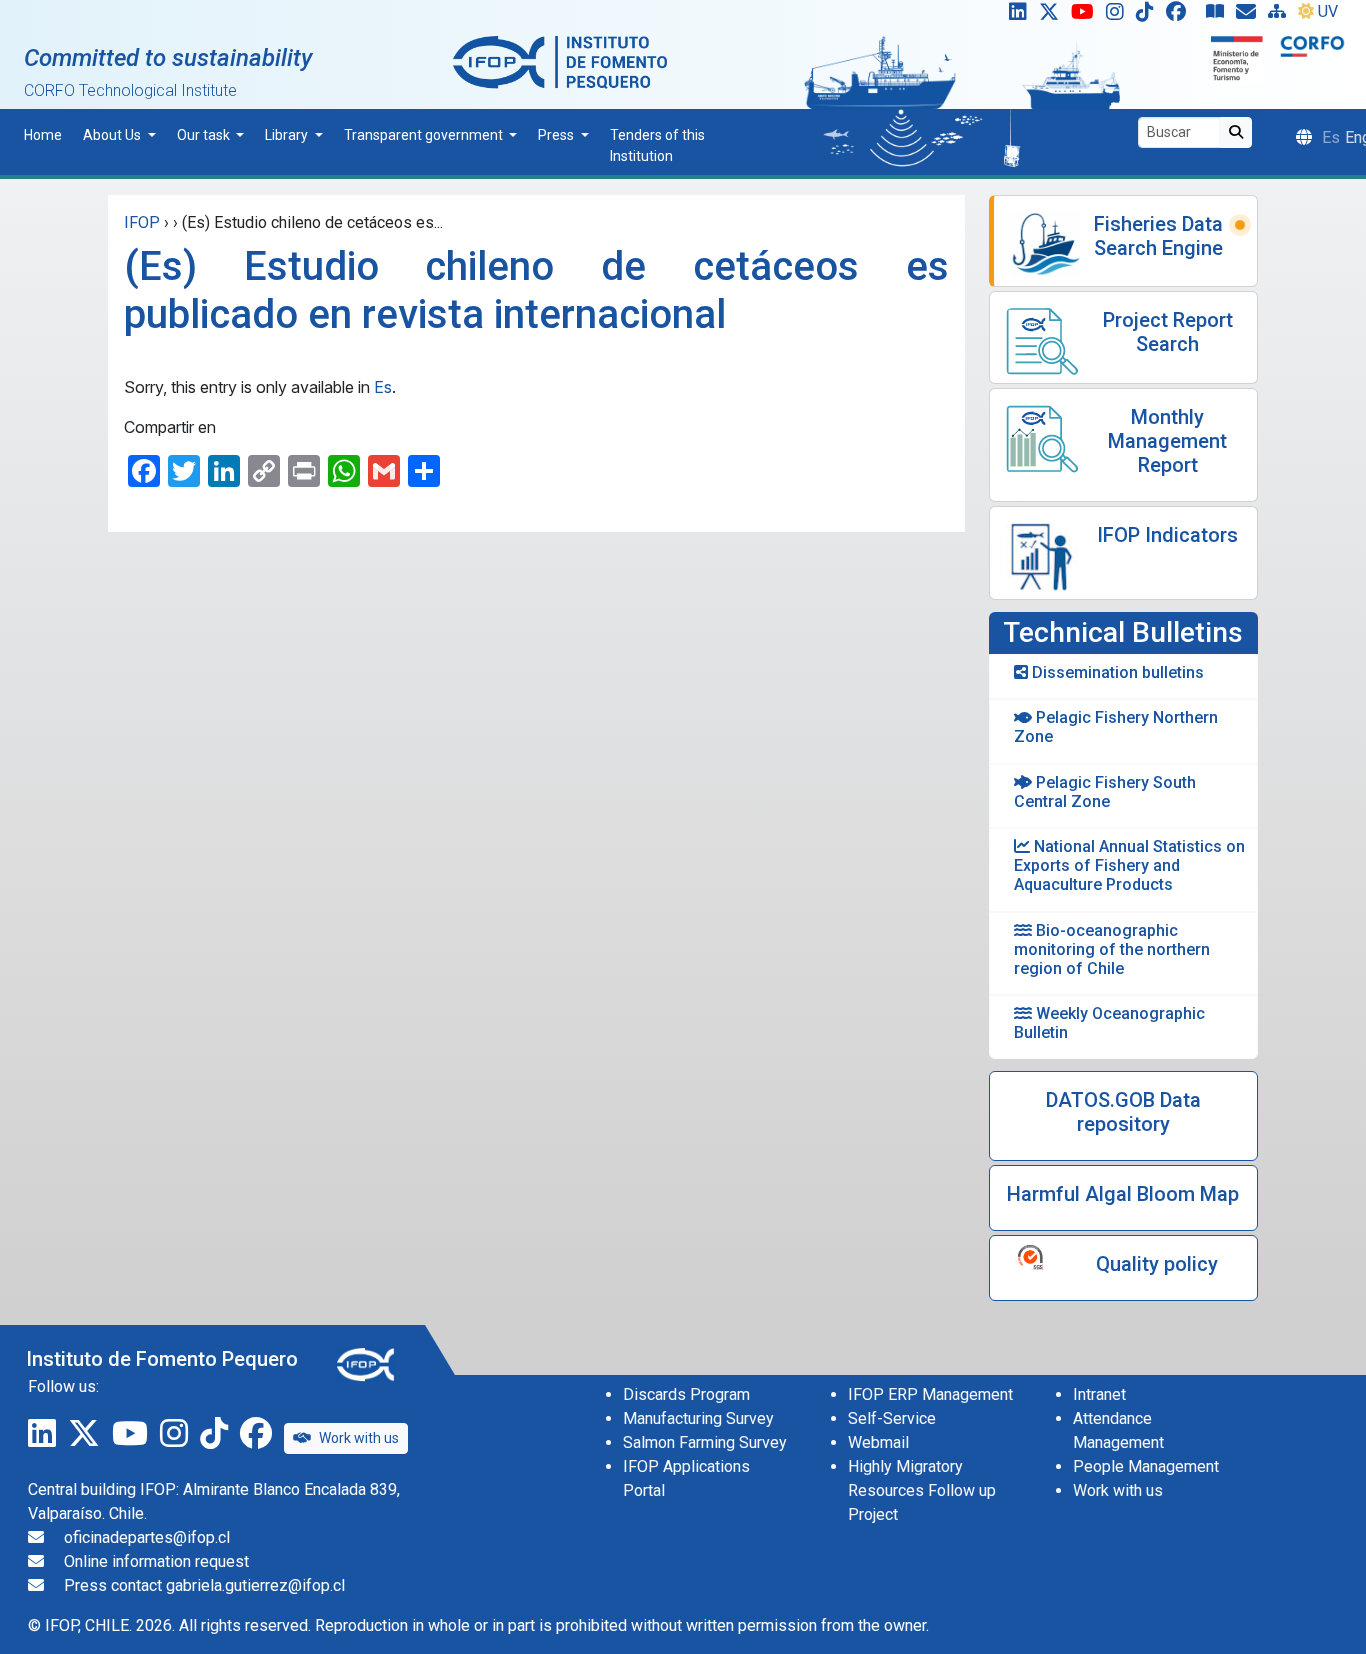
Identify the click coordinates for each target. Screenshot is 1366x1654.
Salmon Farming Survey (705, 1442)
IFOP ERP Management (930, 1394)
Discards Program (686, 1394)
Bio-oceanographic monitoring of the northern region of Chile (1112, 949)
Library (288, 135)
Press (557, 135)
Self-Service (892, 1418)
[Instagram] (1119, 16)
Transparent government (425, 135)
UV (1328, 11)
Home (43, 135)
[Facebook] (1184, 16)
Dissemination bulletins (1116, 672)
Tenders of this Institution (657, 145)
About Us (113, 135)
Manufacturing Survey (698, 1418)
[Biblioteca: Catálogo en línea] (1219, 16)
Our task (205, 135)
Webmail (878, 1442)
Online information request (156, 1561)
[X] (1053, 16)
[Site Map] (1281, 16)
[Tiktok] (1149, 16)
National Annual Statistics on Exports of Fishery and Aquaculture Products (1129, 865)
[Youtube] (1086, 16)
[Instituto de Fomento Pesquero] (560, 61)
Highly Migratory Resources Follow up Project (922, 1490)
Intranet (1099, 1394)
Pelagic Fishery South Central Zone (1105, 792)
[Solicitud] (1250, 16)
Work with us (359, 1438)
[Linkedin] (1014, 16)
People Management (1146, 1466)
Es (383, 387)
